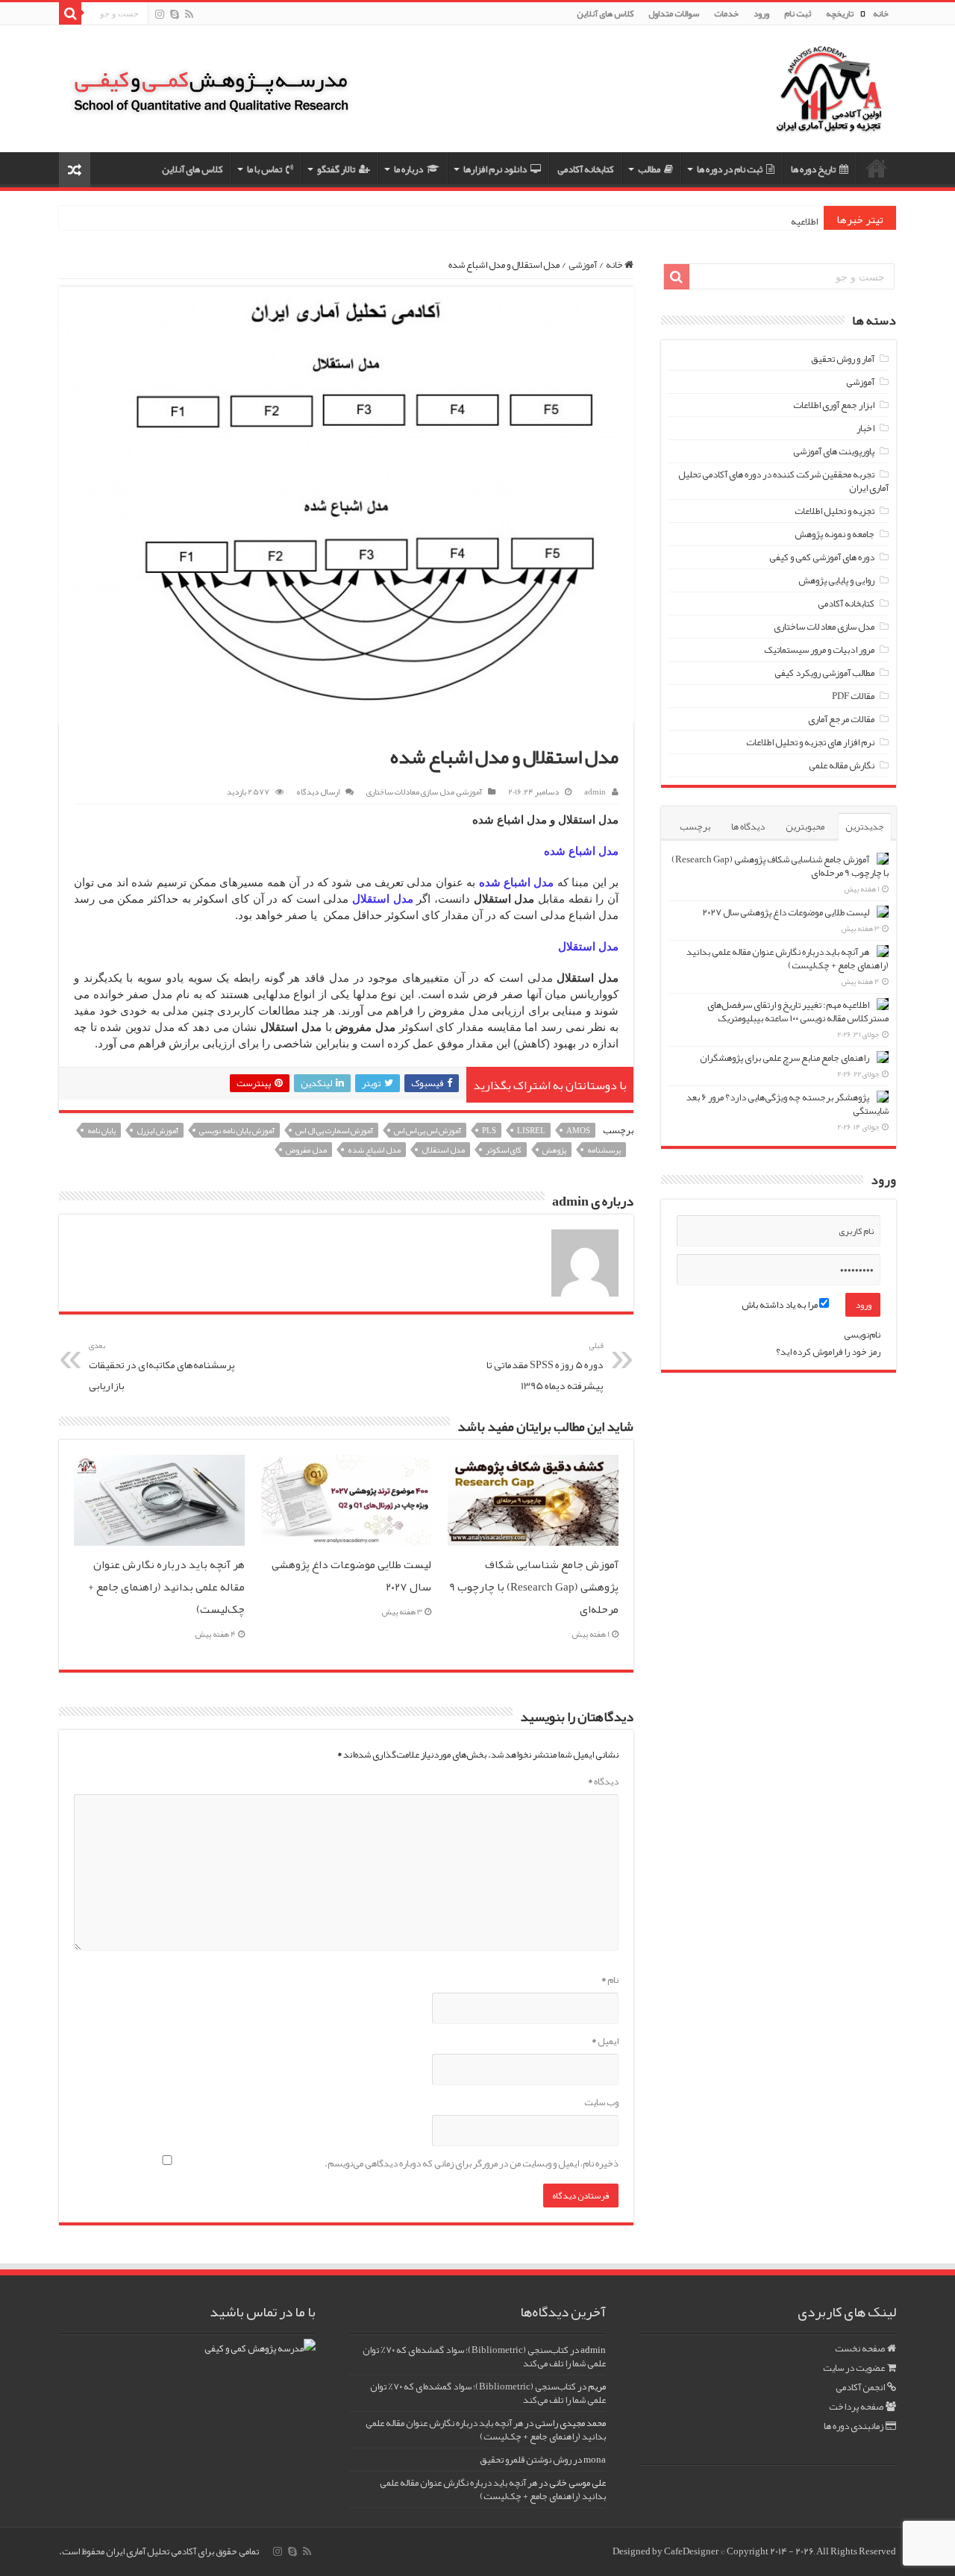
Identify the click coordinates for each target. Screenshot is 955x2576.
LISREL (531, 1130)
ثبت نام (798, 13)
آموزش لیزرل (157, 1130)
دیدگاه (603, 1781)
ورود (761, 13)
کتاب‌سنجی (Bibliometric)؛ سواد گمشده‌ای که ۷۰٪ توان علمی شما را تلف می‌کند (484, 2357)
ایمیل (605, 2041)
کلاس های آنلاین (605, 13)
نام (610, 1980)
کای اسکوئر (504, 1150)
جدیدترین (865, 827)
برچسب (695, 827)
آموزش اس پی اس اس (428, 1130)
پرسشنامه (604, 1150)
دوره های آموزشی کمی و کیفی (822, 557)
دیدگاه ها (748, 827)
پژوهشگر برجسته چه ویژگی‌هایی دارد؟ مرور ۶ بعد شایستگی (788, 1104)
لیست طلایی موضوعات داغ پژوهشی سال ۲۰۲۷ (786, 912)
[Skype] (175, 15)
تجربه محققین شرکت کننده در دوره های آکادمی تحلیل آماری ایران (783, 481)
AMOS (578, 1130)
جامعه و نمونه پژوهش (835, 534)
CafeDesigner (692, 2551)
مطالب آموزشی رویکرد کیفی (824, 673)
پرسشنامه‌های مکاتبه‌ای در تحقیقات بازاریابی (162, 1366)
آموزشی (583, 265)
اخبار (865, 428)
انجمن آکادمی (860, 2387)
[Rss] (189, 15)
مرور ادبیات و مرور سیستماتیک (819, 650)
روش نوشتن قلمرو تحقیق (526, 2460)
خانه (881, 13)
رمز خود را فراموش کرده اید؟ (828, 1352)
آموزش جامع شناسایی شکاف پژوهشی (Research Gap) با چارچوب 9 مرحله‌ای (534, 1587)
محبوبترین (805, 827)
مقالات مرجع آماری (841, 719)
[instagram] (160, 15)
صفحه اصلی (877, 168)
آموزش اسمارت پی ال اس (334, 1130)
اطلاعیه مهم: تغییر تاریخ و (772, 222)
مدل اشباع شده (374, 1150)
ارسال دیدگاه (318, 792)
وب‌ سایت (601, 2102)
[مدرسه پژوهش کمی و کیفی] (211, 81)
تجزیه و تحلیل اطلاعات (835, 511)
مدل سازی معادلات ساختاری (410, 792)
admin (595, 792)
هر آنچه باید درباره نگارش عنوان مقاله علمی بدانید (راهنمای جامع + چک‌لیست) (166, 1587)
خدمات (726, 13)
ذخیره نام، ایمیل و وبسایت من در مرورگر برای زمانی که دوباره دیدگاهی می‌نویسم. (472, 2163)
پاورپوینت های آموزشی (834, 451)
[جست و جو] (70, 13)
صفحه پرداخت (856, 2407)
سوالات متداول (674, 13)
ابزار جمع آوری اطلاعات (834, 405)
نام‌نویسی (862, 1335)
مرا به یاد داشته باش (780, 1305)
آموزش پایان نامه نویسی (237, 1130)
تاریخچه (840, 13)
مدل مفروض (306, 1150)
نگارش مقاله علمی (842, 765)
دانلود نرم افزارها (495, 169)
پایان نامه (101, 1130)
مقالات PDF (853, 696)
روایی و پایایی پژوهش (836, 580)
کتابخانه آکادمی (586, 169)
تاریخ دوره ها (813, 169)
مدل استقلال (443, 1150)
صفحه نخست (860, 2348)
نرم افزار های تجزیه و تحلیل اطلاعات (810, 742)
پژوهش (554, 1150)
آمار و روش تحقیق (843, 359)
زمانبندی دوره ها (854, 2426)
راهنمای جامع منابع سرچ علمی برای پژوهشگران (785, 1058)
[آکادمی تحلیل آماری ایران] (829, 99)
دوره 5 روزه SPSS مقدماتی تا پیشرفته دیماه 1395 (545, 1366)
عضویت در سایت (854, 2368)
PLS (489, 1130)
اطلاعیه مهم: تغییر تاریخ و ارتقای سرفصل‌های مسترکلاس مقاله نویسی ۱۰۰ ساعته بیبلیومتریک (798, 1012)
